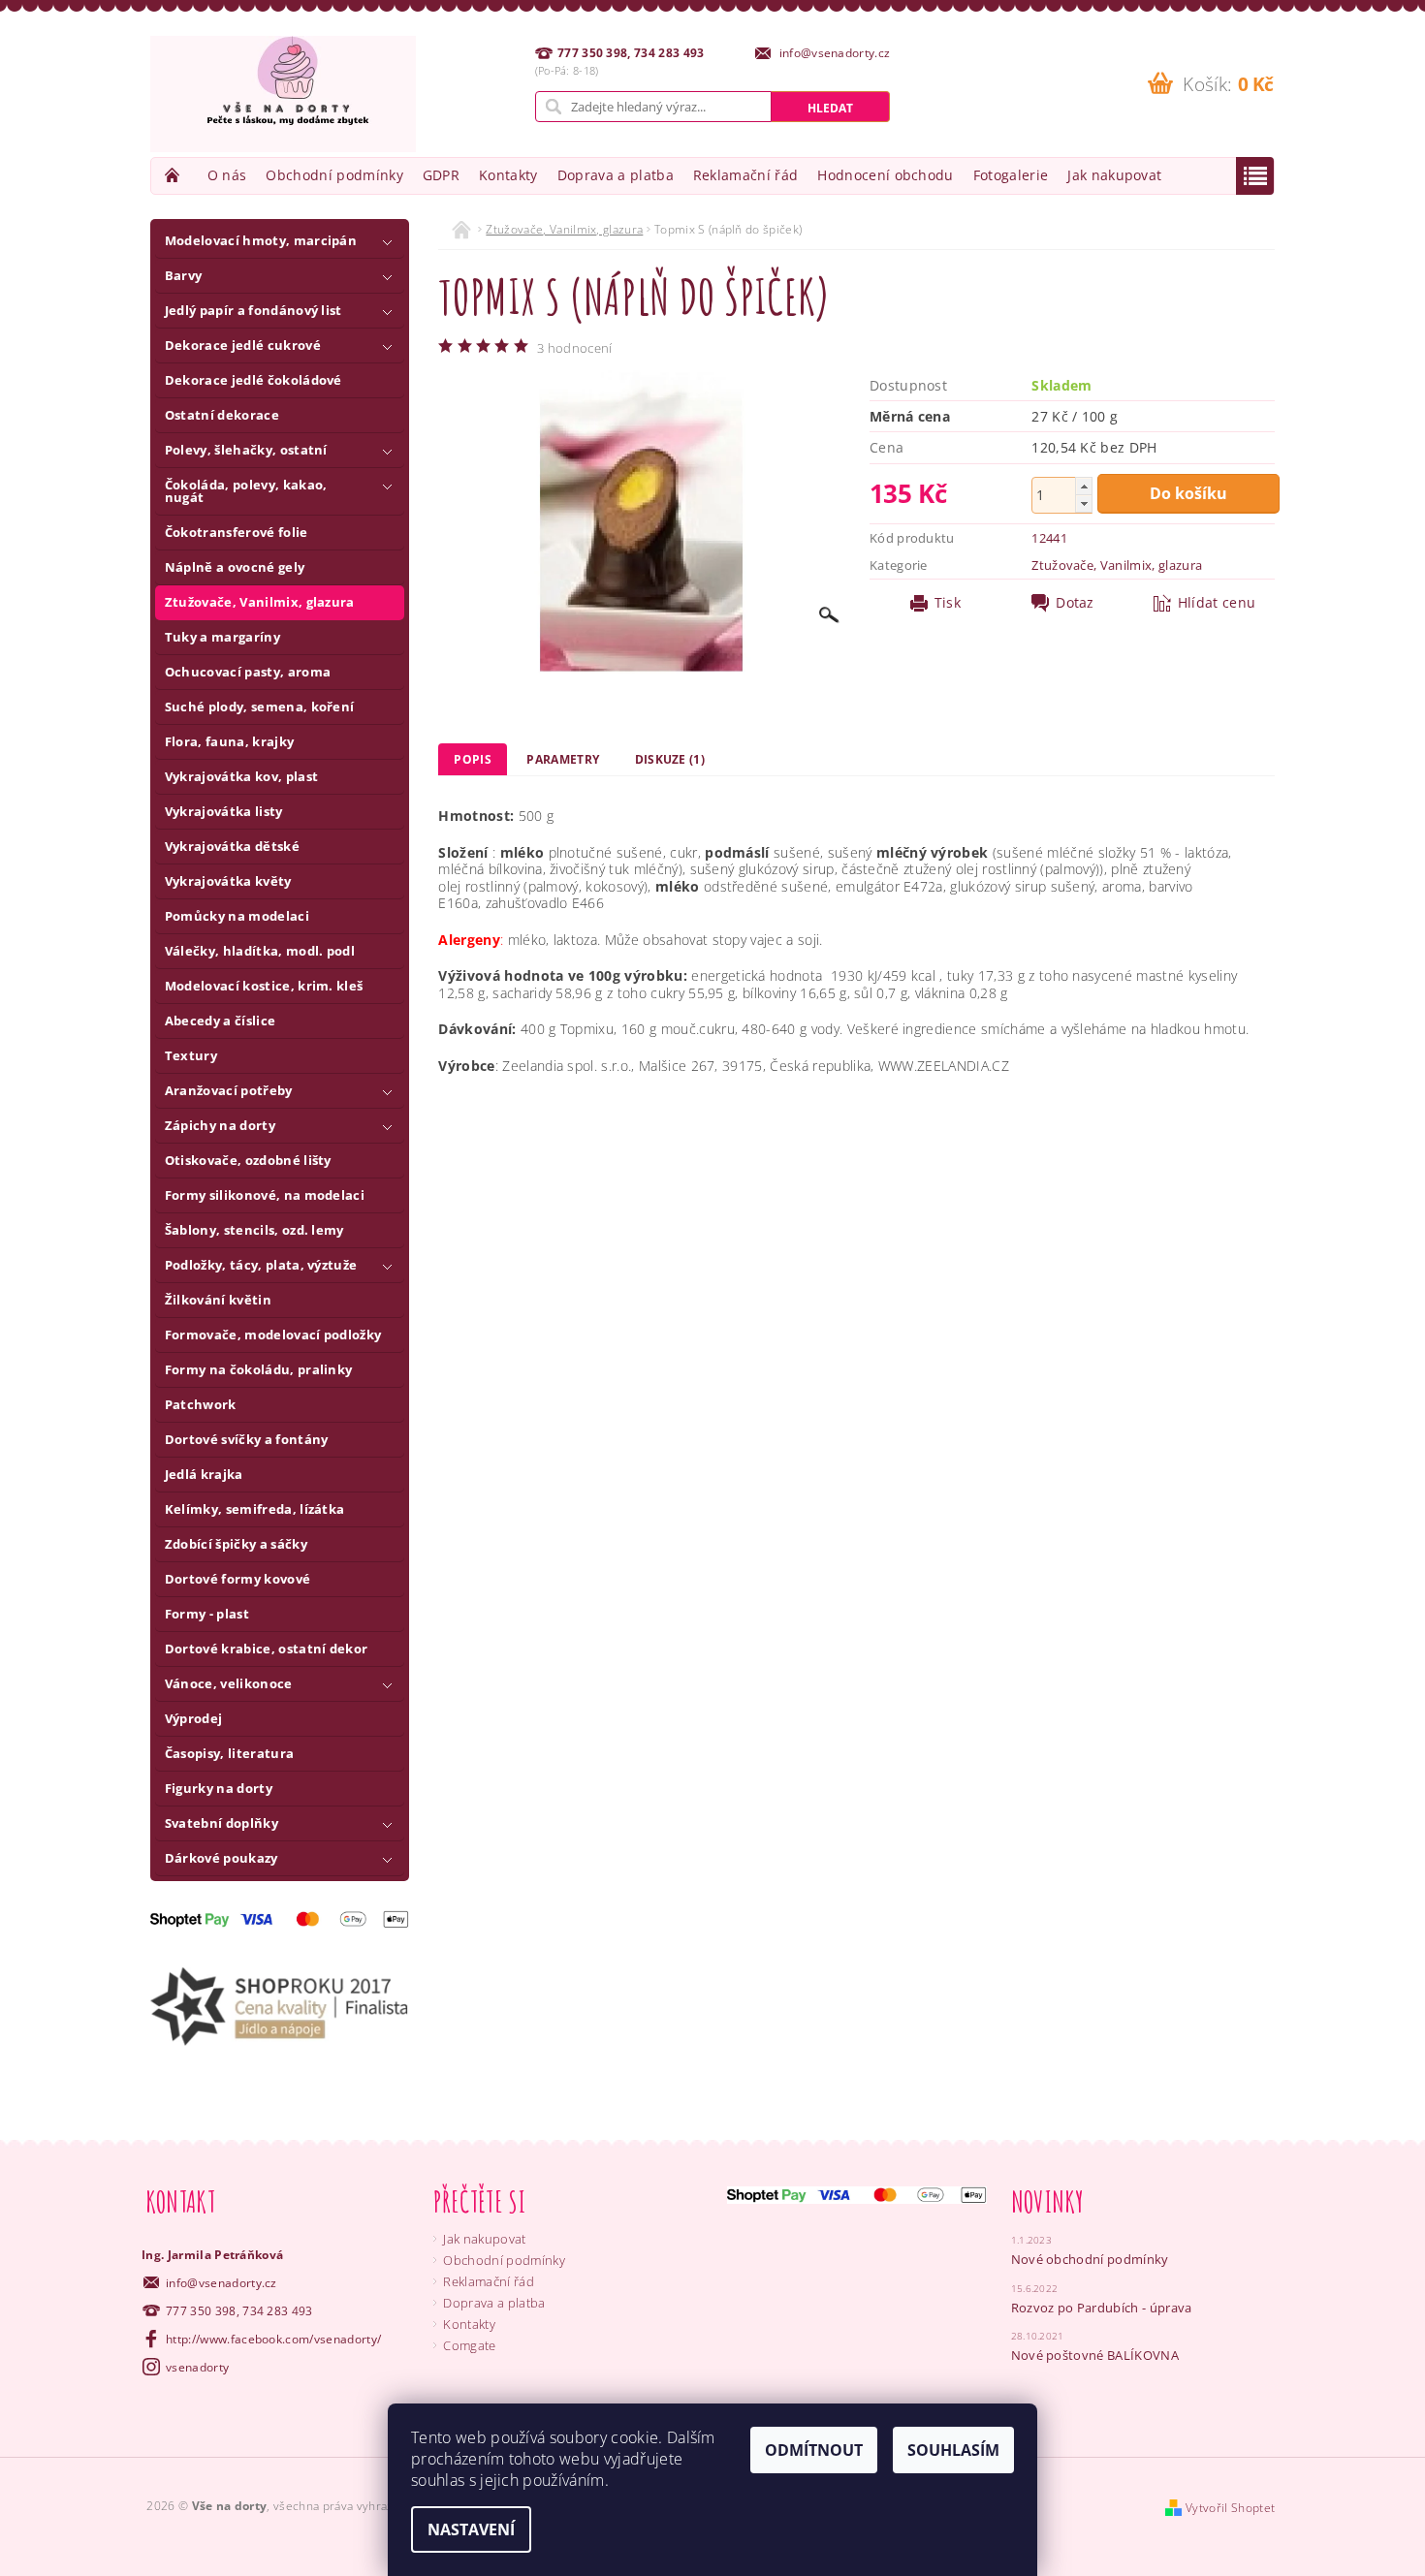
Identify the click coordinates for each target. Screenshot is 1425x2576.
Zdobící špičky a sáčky (236, 1544)
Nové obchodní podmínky (1090, 2259)
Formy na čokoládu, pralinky (259, 1369)
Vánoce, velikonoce (229, 1683)
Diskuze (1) (670, 759)
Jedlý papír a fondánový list (253, 310)
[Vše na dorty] (283, 94)
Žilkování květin (218, 1300)
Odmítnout (814, 2450)
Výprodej (194, 1718)
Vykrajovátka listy (224, 811)
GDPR (441, 175)
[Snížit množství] (1084, 503)
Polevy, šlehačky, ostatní (246, 450)
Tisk (948, 603)
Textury (191, 1055)
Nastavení (471, 2529)
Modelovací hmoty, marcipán (261, 240)
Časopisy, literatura (229, 1753)
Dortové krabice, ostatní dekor (267, 1649)
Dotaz (1075, 603)
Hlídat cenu (1217, 603)
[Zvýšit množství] (1084, 486)
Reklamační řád (745, 175)
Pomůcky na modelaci (237, 916)
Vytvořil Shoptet (1230, 2508)
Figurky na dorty (219, 1788)
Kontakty (508, 175)
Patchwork (201, 1404)
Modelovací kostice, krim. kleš (264, 986)
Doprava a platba (616, 175)
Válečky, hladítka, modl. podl (260, 951)
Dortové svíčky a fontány (247, 1439)
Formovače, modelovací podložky (273, 1335)
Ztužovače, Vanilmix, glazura (260, 602)
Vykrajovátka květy (228, 881)
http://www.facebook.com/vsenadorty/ (273, 2339)
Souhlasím (953, 2450)
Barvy (184, 275)
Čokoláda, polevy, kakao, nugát (246, 491)
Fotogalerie (1011, 175)
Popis (473, 759)
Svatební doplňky (222, 1823)
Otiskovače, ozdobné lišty (248, 1160)
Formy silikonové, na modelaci (265, 1195)
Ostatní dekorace (222, 415)
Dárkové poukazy (222, 1858)
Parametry (563, 759)
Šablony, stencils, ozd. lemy (254, 1230)
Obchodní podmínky (334, 175)
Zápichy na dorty (220, 1125)
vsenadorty (197, 2367)
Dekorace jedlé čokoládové (253, 380)
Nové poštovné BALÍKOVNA (1095, 2355)
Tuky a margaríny (222, 637)
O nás (227, 175)
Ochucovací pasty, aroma (248, 672)
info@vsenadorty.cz (222, 2283)
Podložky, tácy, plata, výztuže (261, 1265)
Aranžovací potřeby (229, 1090)
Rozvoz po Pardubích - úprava (1102, 2308)
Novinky (1048, 2201)
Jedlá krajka (204, 1474)
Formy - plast (207, 1614)
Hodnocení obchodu (885, 175)
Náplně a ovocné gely (235, 567)
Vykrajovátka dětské (232, 846)
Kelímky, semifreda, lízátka (255, 1509)
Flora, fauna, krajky (229, 741)
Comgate (469, 2345)
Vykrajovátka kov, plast (241, 776)
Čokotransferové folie (237, 532)
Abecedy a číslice (220, 1021)
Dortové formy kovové (237, 1579)
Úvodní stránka (174, 175)
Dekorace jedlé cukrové (243, 345)
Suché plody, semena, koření (260, 707)
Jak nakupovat (1114, 175)
